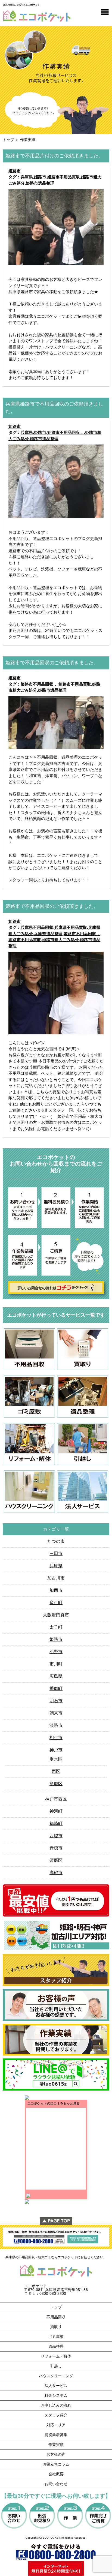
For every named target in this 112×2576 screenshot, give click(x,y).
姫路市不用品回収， (66, 432)
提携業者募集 (56, 2435)
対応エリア (56, 2425)
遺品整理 (56, 2346)
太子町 (56, 1627)
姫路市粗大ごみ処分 (60, 940)
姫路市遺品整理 (40, 183)
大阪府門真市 (56, 1615)
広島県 (56, 1676)
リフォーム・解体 (56, 2356)
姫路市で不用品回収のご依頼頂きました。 (52, 663)
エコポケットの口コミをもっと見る (54, 2103)
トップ (8, 140)
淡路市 (56, 1725)
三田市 (56, 1553)
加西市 (56, 1590)
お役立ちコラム (56, 2464)
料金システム (56, 2395)
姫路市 (15, 171)
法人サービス (56, 2386)
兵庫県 (27, 177)
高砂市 (56, 1873)
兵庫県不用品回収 (37, 927)
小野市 (56, 1652)
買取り (56, 2327)
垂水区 (56, 1759)
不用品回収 (56, 2317)
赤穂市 (56, 1848)
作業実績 (56, 2445)
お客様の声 (56, 2454)
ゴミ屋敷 (56, 2337)
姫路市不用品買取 (64, 177)
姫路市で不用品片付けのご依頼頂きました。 (54, 156)
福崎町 (56, 1823)
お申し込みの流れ (56, 2405)
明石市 (56, 1701)
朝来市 (56, 1713)
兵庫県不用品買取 (71, 927)
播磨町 (56, 1688)
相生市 (56, 1738)
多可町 (56, 1603)
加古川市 (56, 1578)
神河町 (56, 1811)
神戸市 (56, 1750)
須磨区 (56, 1784)
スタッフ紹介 (56, 2415)
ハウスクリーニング (56, 2376)
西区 (56, 1771)
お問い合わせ (56, 2484)
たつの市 (56, 1541)
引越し (56, 2366)
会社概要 (56, 2474)
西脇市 (56, 1836)
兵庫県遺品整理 (48, 934)
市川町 (56, 1664)
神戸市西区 (56, 1799)
